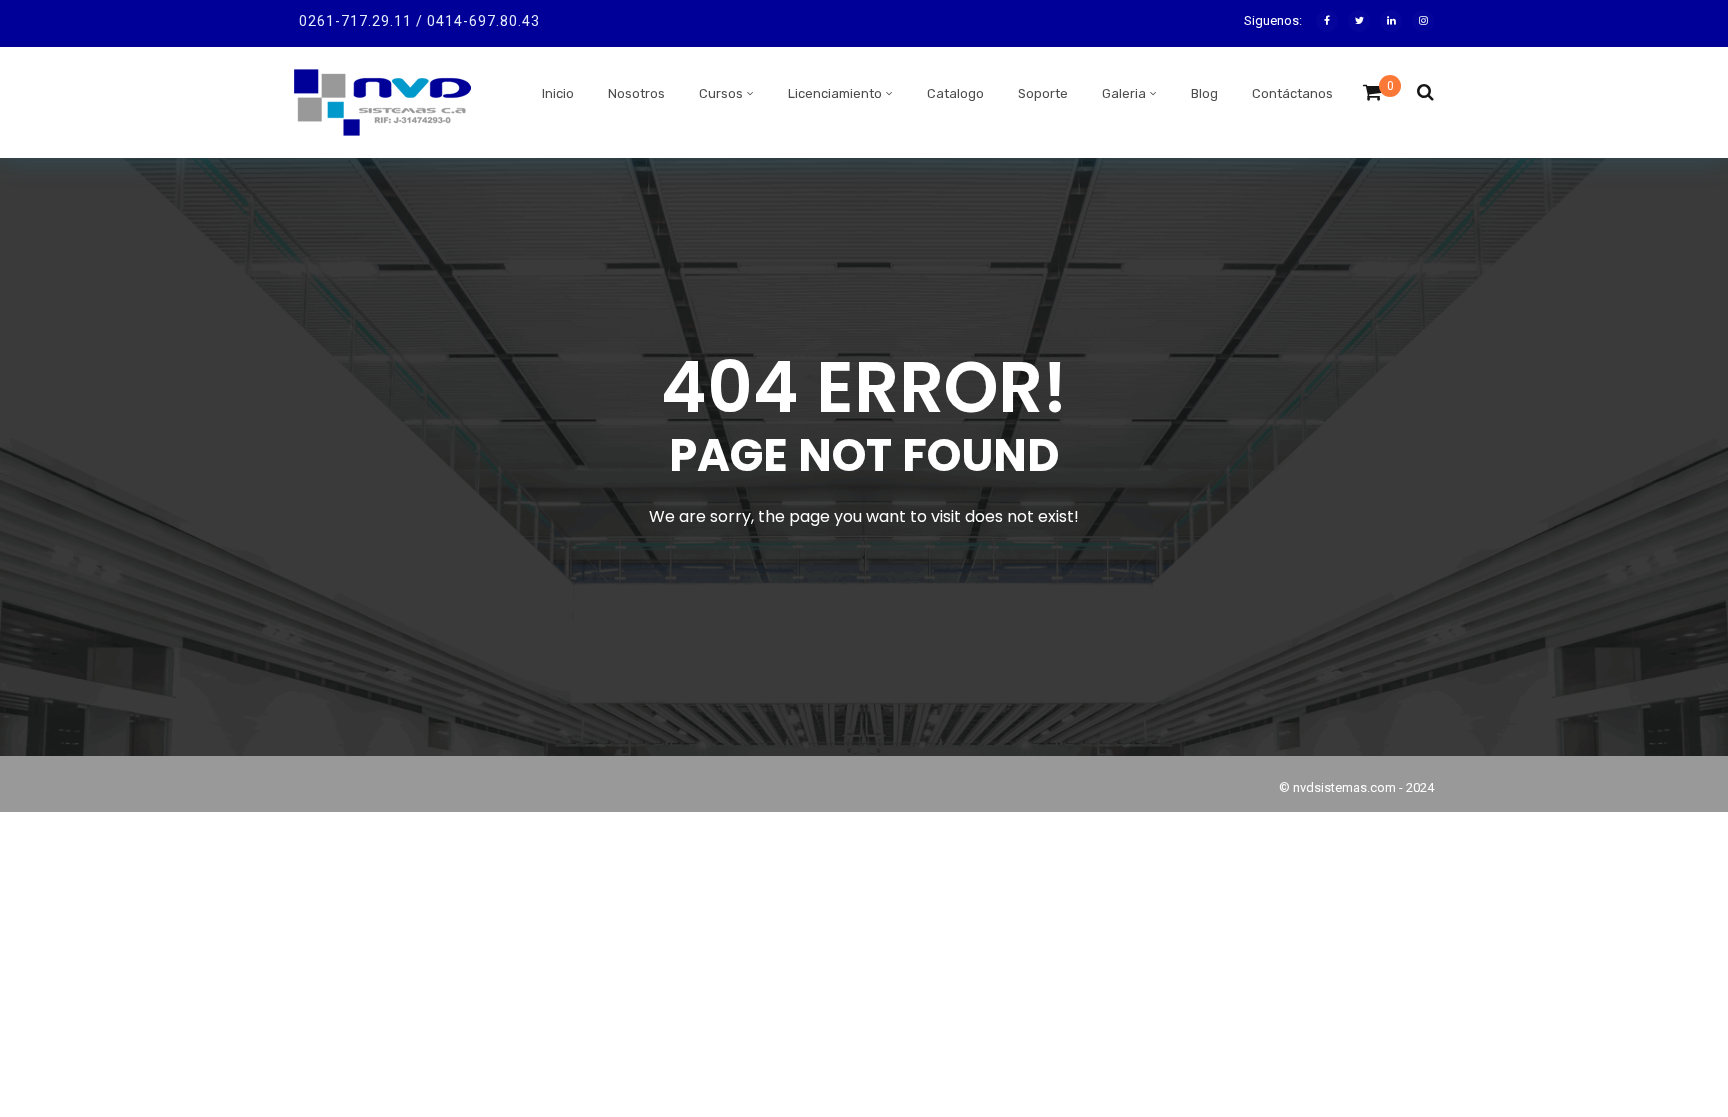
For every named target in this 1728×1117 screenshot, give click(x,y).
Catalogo (955, 93)
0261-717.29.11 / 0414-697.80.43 (419, 21)
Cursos (721, 93)
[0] (1372, 98)
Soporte (1043, 93)
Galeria (1124, 93)
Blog (1204, 93)
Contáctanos (1292, 93)
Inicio (558, 93)
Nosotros (636, 93)
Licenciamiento (835, 93)
